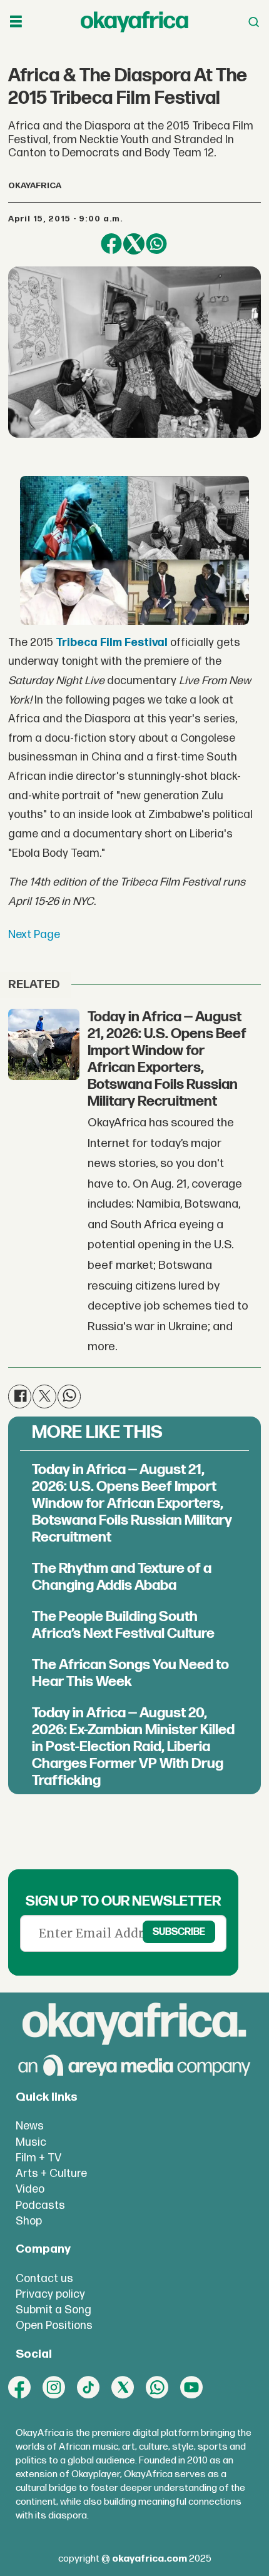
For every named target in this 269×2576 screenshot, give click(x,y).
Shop (29, 2221)
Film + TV (38, 2158)
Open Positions (54, 2326)
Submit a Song (53, 2310)
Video (30, 2189)
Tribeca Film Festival (112, 643)
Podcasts (40, 2205)
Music (31, 2142)
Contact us (44, 2279)
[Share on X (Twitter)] (134, 244)
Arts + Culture (51, 2174)
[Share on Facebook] (111, 244)
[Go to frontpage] (134, 22)
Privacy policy (50, 2294)
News (30, 2126)
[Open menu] (16, 22)
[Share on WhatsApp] (156, 244)
